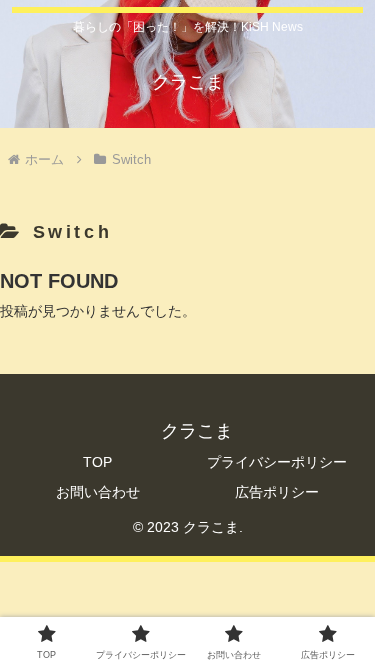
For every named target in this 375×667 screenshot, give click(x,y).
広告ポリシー (277, 492)
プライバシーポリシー (277, 462)
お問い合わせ (98, 492)
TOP (97, 462)
